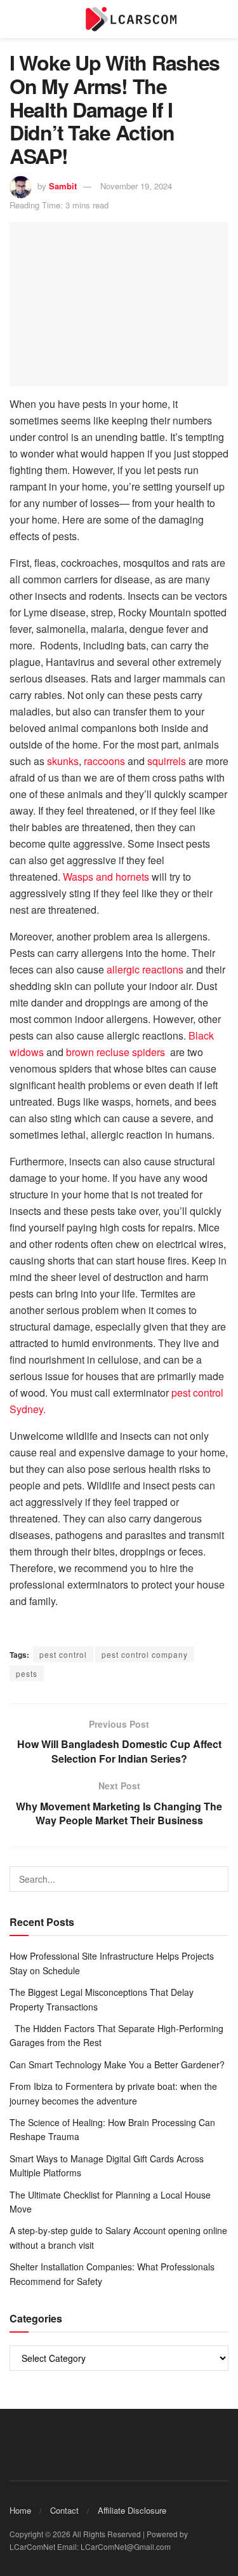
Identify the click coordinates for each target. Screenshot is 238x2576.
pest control (63, 1654)
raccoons (104, 761)
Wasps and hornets (106, 877)
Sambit (63, 186)
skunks (63, 761)
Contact (64, 2510)
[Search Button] (216, 1879)
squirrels (167, 761)
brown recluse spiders (118, 1052)
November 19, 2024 (136, 186)
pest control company (145, 1654)
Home (20, 2510)
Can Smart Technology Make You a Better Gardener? (117, 2064)
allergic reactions (145, 969)
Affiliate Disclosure (132, 2510)
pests (27, 1673)
